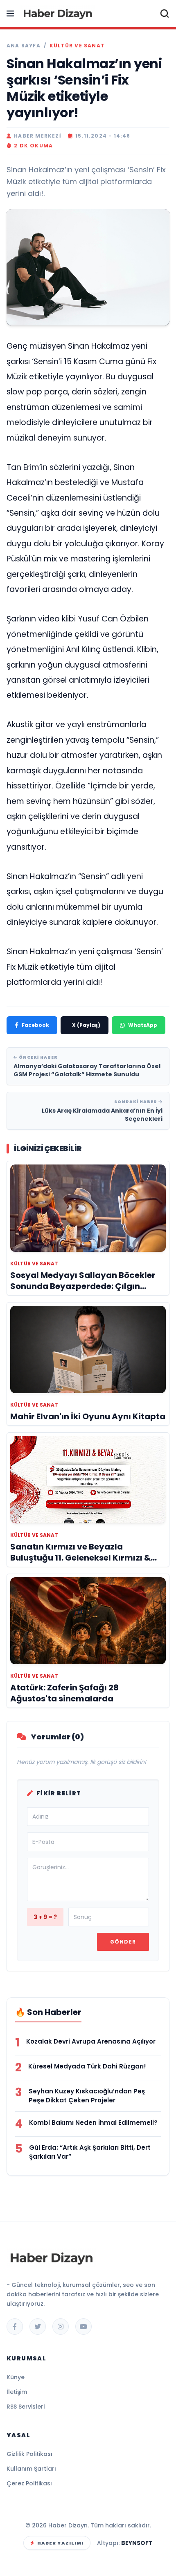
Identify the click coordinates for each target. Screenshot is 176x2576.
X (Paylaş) (86, 1025)
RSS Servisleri (26, 2407)
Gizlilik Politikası (29, 2454)
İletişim (17, 2392)
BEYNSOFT (137, 2543)
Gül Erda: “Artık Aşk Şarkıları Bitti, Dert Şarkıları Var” (90, 2152)
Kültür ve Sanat (77, 46)
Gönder (123, 1942)
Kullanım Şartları (31, 2469)
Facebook (35, 1025)
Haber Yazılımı (60, 2543)
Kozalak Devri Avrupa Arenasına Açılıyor (91, 2041)
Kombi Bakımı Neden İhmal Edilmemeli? (93, 2123)
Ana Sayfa (24, 46)
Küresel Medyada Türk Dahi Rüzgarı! (87, 2066)
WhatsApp (143, 1025)
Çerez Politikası (29, 2483)
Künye (16, 2377)
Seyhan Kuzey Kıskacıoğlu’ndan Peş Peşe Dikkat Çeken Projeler (87, 2096)
